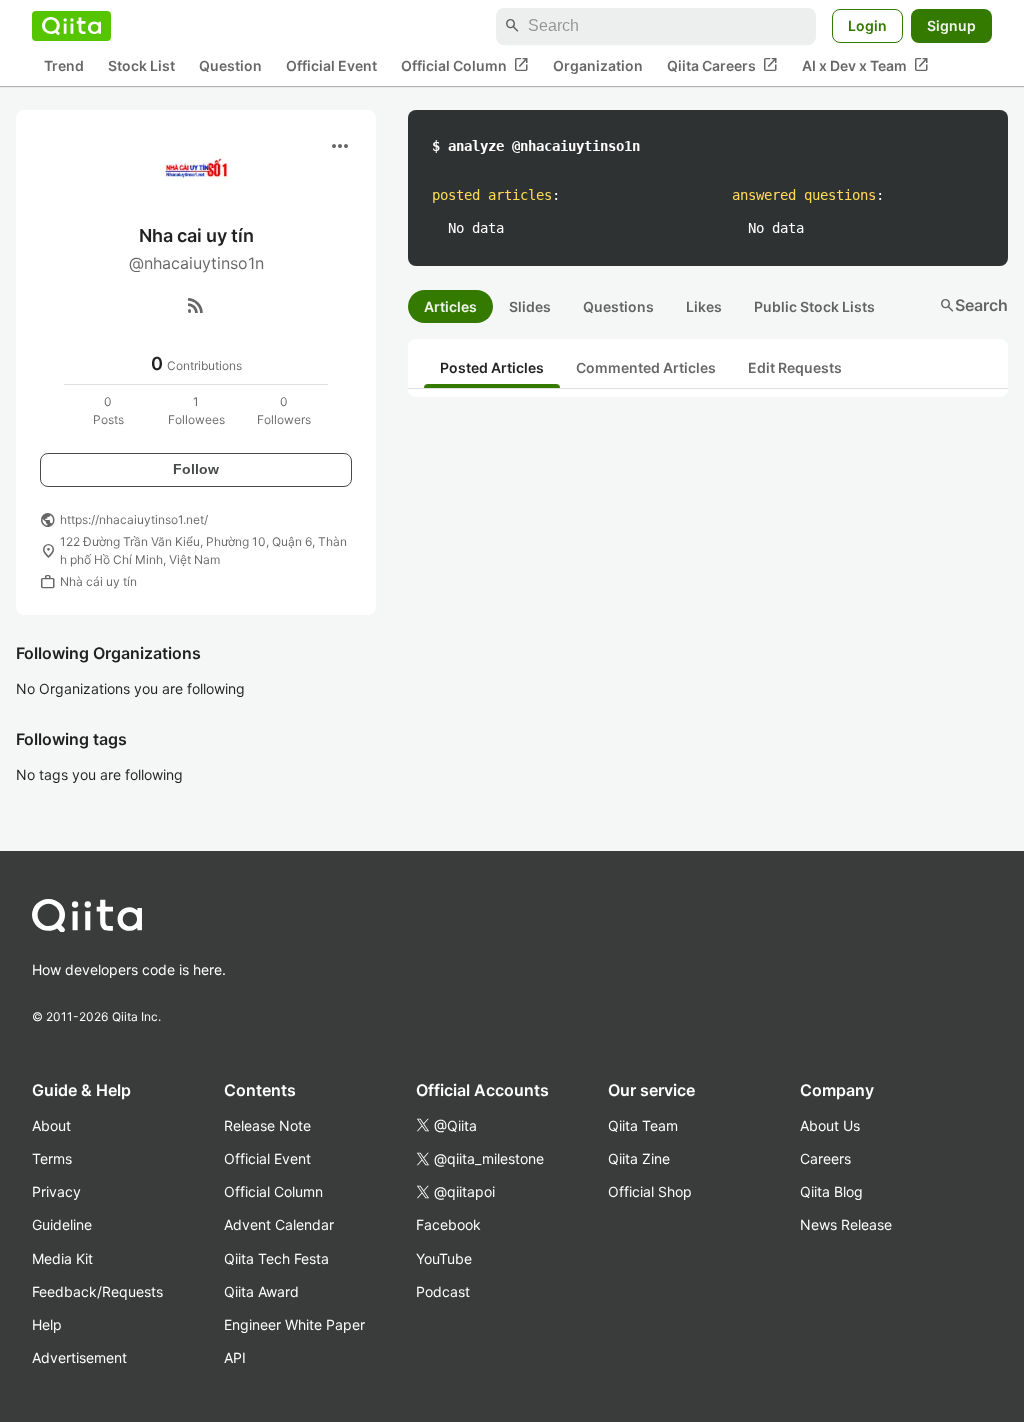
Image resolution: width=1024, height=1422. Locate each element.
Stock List (141, 65)
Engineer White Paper (294, 1324)
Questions (618, 306)
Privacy (56, 1191)
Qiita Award (261, 1291)
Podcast (443, 1291)
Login (867, 25)
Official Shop (650, 1191)
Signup (951, 25)
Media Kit (62, 1258)
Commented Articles (646, 367)
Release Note (267, 1125)
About (51, 1125)
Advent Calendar (279, 1224)
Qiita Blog (831, 1191)
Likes (704, 306)
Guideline (62, 1224)
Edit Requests (795, 367)
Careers (825, 1158)
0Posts (108, 410)
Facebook (448, 1224)
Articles (450, 306)
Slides (530, 306)
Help (47, 1324)
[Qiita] (71, 26)
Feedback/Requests (97, 1291)
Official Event (331, 65)
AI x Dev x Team (865, 65)
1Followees (196, 410)
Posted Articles (492, 367)
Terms (52, 1158)
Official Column (465, 65)
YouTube (444, 1258)
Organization (598, 65)
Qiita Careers (722, 65)
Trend (64, 65)
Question (230, 65)
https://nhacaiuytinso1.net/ (134, 519)
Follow (196, 469)
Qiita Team (643, 1125)
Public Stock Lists (814, 306)
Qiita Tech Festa (276, 1258)
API (235, 1357)
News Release (846, 1224)
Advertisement (79, 1357)
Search (973, 305)
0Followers (284, 410)
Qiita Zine (639, 1158)
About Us (830, 1125)
